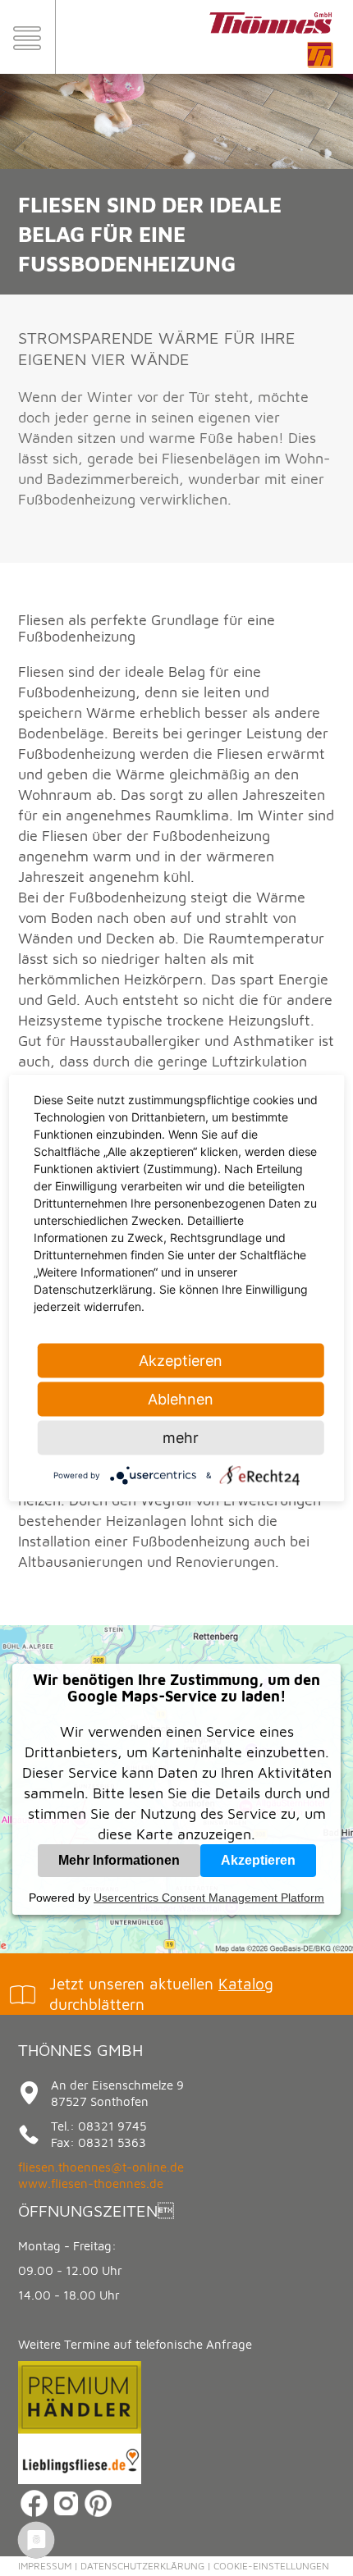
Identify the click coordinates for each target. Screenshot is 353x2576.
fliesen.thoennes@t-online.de (101, 2167)
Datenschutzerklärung (142, 2566)
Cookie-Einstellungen (271, 2566)
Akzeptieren (258, 1860)
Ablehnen (181, 1399)
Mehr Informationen (119, 1860)
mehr (181, 1438)
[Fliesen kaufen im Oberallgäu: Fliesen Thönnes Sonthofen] (271, 69)
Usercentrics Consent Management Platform (209, 1898)
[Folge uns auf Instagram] (66, 2515)
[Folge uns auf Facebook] (34, 2515)
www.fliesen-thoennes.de (91, 2183)
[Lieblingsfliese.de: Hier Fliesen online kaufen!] (80, 2480)
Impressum (45, 2566)
